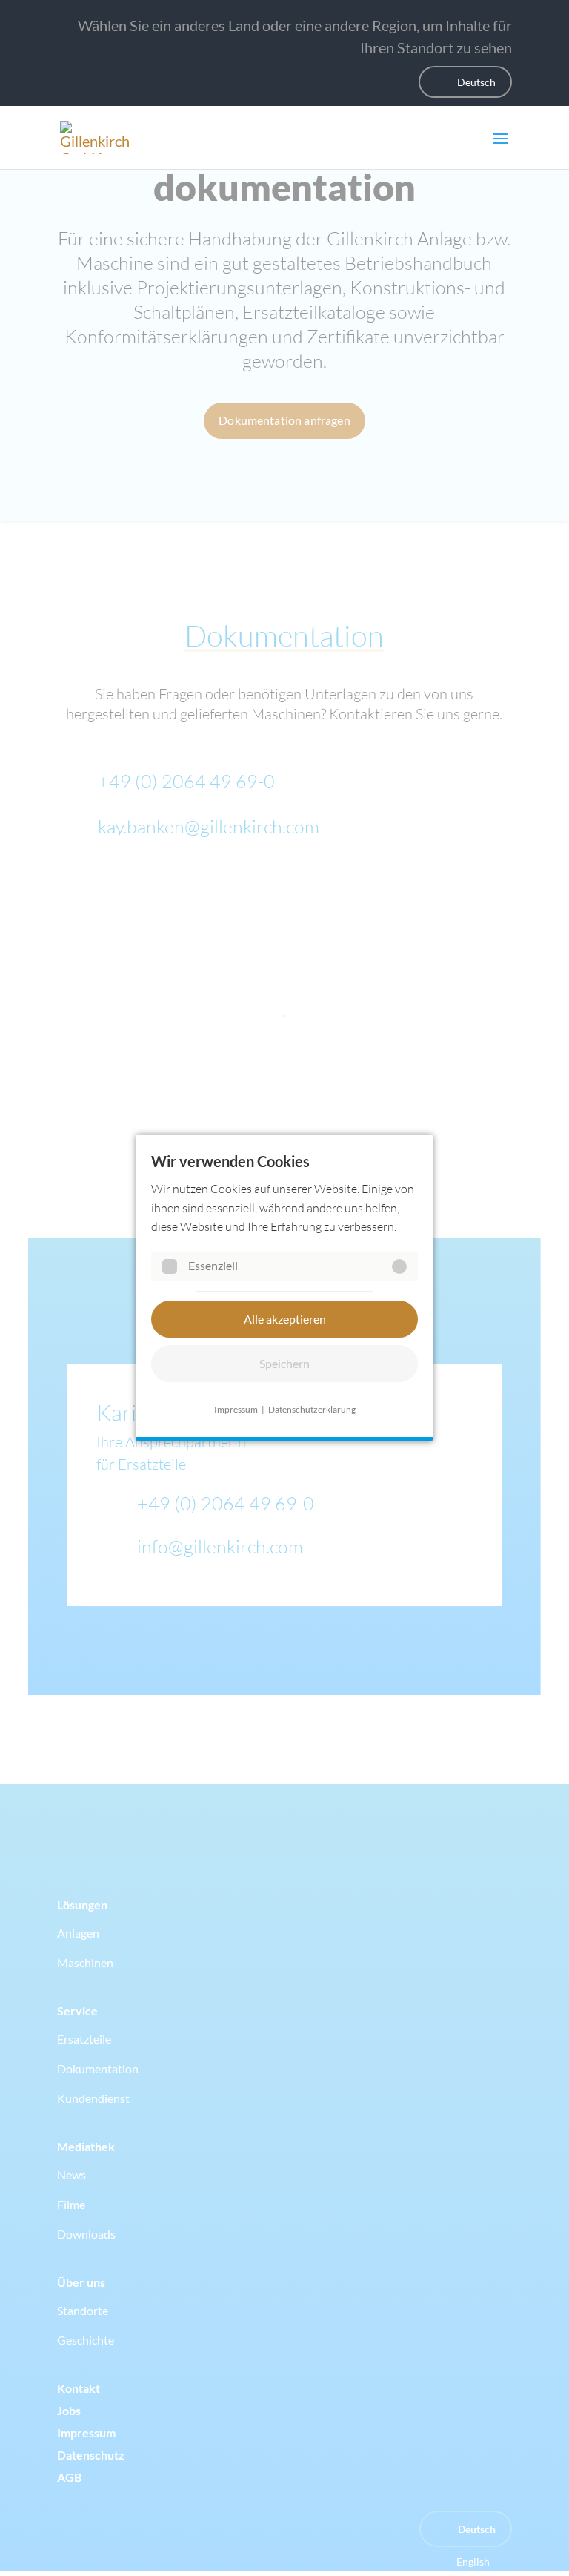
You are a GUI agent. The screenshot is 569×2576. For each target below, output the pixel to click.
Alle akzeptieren (285, 1319)
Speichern (284, 1363)
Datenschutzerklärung (312, 1409)
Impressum (236, 1409)
